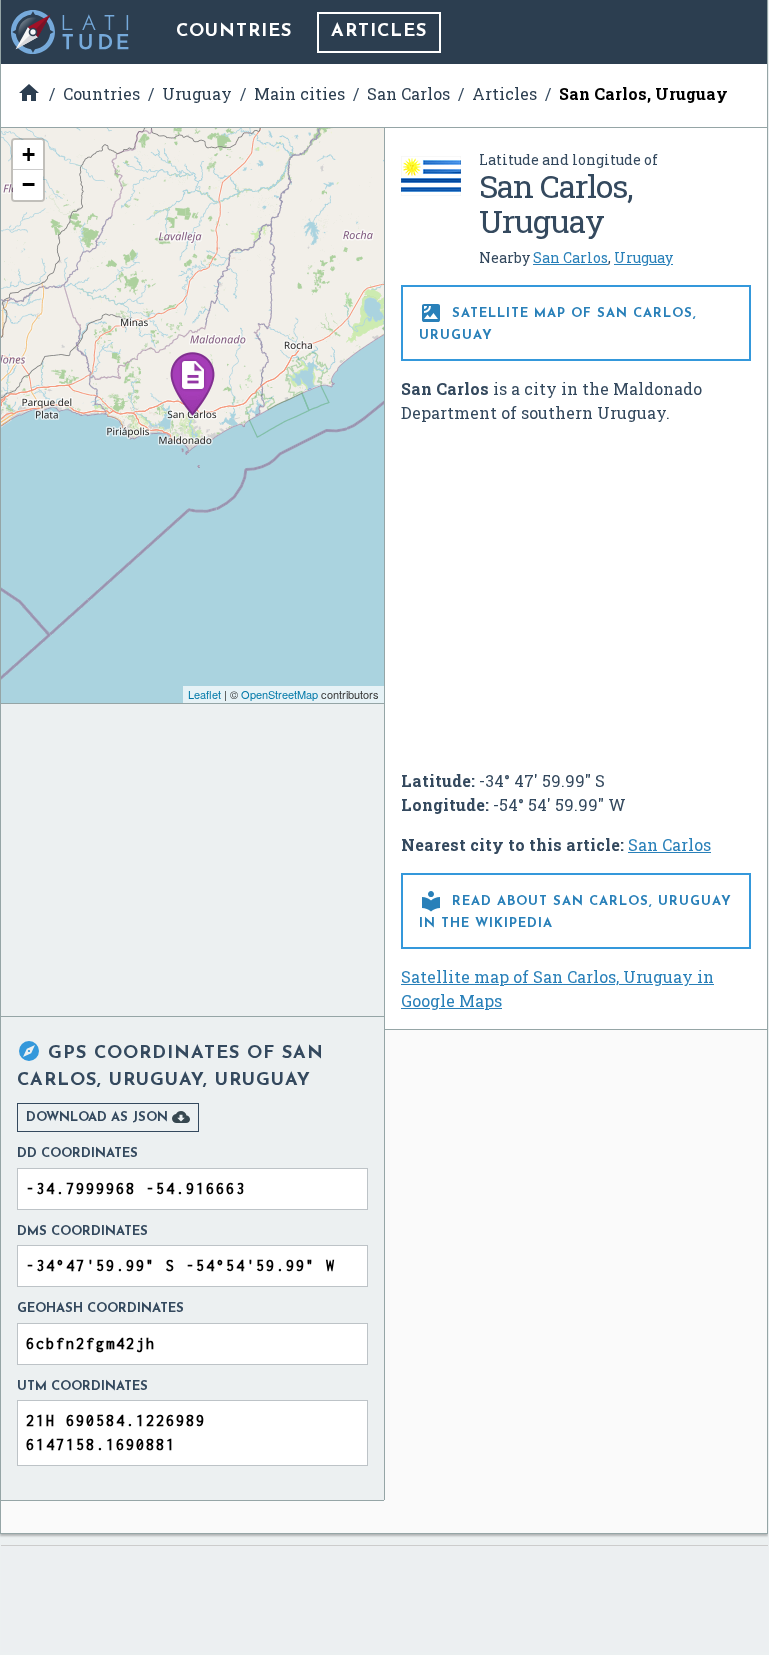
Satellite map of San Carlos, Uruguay (558, 321)
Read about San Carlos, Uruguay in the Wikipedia (575, 909)
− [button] (28, 184)
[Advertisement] (576, 589)
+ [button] (28, 154)
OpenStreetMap (279, 694)
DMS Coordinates (82, 1231)
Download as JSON (108, 1117)
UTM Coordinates (82, 1386)
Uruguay (643, 257)
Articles (379, 32)
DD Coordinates (77, 1153)
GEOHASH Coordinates (100, 1308)
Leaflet (204, 694)
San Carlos (570, 257)
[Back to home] (71, 32)
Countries (234, 32)
